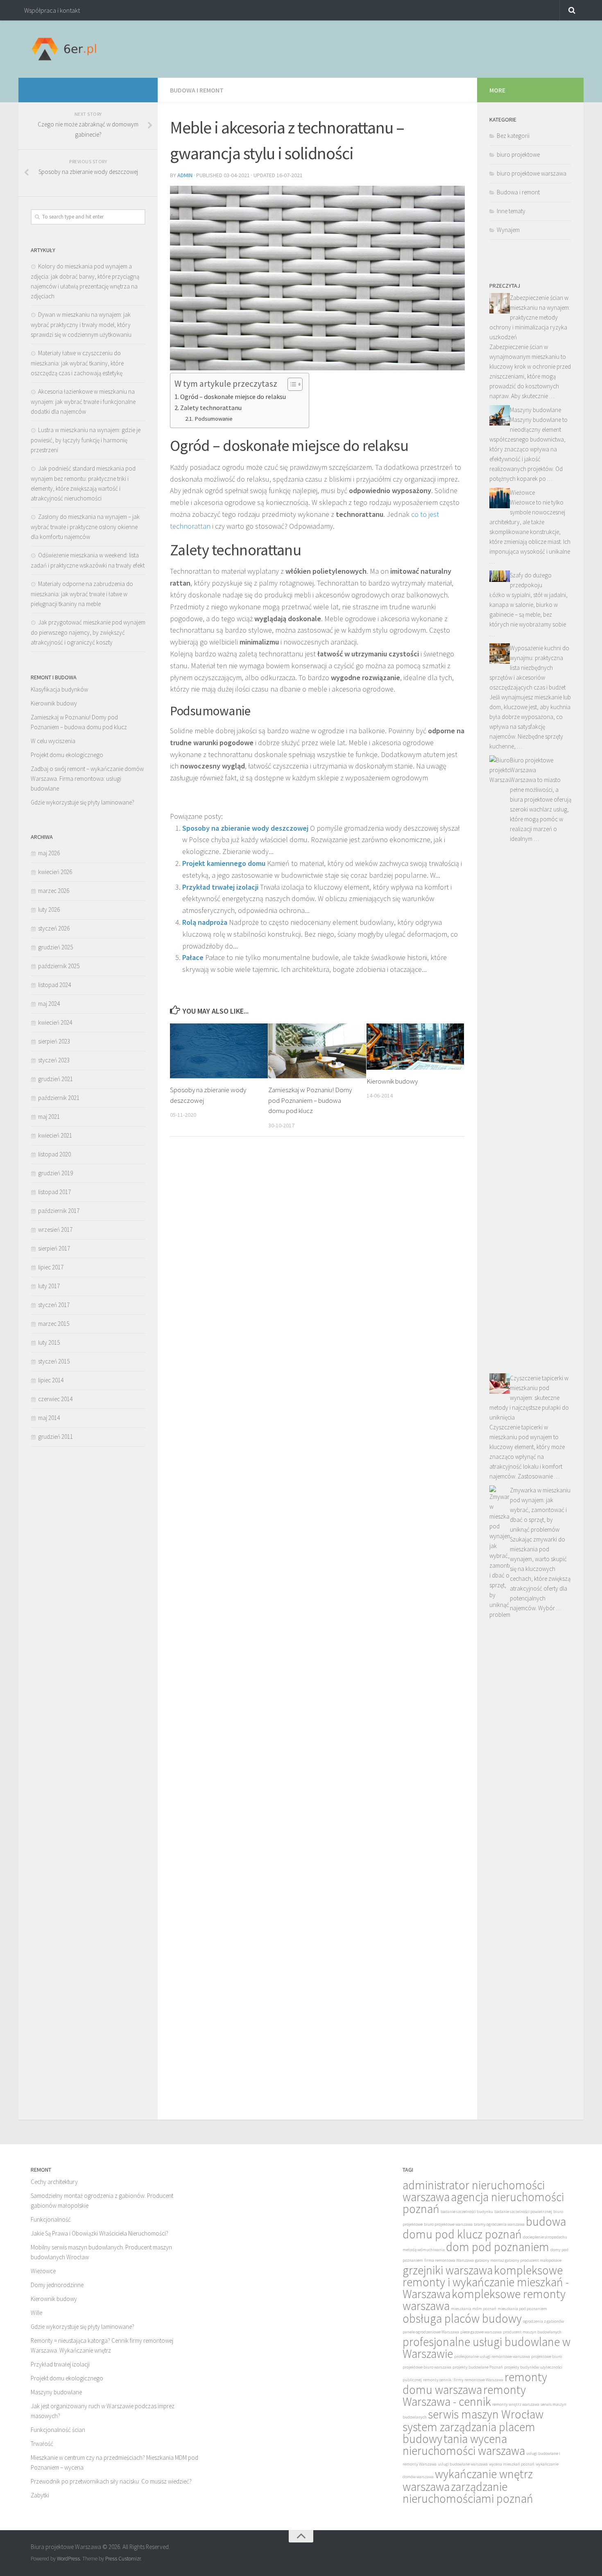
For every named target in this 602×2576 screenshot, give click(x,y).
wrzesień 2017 (55, 1229)
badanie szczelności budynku (467, 2212)
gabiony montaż (489, 2260)
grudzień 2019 (55, 1173)
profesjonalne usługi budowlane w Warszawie (487, 2348)
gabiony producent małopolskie (533, 2260)
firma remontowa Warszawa (449, 2260)
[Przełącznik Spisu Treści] (291, 384)
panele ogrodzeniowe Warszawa (431, 2332)
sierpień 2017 (54, 1248)
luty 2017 (49, 1286)
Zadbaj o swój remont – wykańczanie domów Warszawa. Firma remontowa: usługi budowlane (87, 779)
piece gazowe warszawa (481, 2332)
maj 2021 (49, 1117)
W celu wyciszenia (53, 741)
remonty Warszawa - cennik (464, 2396)
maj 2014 (49, 1418)
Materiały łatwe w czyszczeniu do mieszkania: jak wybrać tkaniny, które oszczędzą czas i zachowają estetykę (77, 363)
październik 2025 (59, 966)
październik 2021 (59, 1098)
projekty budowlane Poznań (478, 2367)
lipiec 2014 (51, 1380)
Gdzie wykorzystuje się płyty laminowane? (83, 802)
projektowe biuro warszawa (427, 2367)
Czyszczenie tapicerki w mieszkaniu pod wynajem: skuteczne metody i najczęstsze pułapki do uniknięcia (529, 1398)
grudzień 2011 (55, 1437)
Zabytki (40, 2495)
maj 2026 (49, 853)
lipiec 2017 (51, 1267)
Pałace (193, 957)
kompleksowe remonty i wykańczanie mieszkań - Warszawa (486, 2282)
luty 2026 (49, 909)
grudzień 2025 (55, 947)
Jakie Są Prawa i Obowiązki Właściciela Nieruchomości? (100, 2233)
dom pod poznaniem (498, 2247)
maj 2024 (49, 1004)
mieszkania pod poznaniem (522, 2309)
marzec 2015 (54, 1324)
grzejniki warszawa (448, 2270)
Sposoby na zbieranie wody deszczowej (245, 828)
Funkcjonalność (51, 2219)
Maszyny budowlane (535, 410)
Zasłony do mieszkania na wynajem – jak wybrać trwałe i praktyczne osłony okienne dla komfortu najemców (85, 527)
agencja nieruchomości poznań (483, 2203)
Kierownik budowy (392, 1081)
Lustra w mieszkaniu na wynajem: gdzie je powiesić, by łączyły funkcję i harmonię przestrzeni (86, 440)
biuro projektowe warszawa (532, 173)
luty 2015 (49, 1342)
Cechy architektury (54, 2182)
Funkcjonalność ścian (58, 2430)
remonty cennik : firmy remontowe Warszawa (463, 2380)
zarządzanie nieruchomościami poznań (468, 2493)
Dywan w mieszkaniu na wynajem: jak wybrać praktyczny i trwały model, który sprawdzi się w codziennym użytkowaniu (81, 325)
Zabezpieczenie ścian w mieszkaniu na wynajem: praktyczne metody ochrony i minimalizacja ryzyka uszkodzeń (530, 317)
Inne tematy (511, 211)
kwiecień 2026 (55, 872)
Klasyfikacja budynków (59, 689)
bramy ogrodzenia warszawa (499, 2224)
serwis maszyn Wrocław (486, 2414)
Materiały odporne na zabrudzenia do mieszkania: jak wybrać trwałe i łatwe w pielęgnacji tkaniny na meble (82, 594)
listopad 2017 (54, 1192)
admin (185, 175)
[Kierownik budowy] (415, 1046)
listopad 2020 (54, 1154)
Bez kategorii (513, 136)
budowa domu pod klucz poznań (484, 2228)
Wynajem (508, 230)
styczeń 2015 (54, 1361)
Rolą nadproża (205, 922)
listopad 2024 (54, 985)
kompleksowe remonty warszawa (484, 2300)
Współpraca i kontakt (52, 10)
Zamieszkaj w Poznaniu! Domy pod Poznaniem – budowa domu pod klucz (310, 1100)
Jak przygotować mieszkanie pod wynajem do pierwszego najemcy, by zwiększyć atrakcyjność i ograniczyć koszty (88, 632)
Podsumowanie (214, 419)
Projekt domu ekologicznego (67, 755)
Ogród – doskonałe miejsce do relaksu (233, 397)
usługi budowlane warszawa (463, 2464)
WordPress (68, 2559)
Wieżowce (522, 492)
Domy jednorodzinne (57, 2285)
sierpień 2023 (54, 1041)
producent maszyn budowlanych (532, 2332)
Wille (36, 2313)
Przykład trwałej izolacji (220, 887)
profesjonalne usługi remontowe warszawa (492, 2356)
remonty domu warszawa (475, 2383)
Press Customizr (123, 2559)
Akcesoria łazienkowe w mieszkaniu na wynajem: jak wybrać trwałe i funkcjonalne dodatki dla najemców (83, 401)
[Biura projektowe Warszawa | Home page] (64, 49)
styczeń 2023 (54, 1060)
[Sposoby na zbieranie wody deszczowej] (219, 1051)
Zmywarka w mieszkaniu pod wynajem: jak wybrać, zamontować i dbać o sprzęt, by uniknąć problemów (540, 1510)
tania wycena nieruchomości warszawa (464, 2445)
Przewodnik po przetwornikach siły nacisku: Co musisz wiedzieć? (111, 2481)
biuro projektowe (518, 154)
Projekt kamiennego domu (224, 863)
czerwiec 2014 (55, 1399)
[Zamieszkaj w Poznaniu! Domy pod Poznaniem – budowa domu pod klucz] (317, 1051)
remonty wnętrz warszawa (516, 2404)
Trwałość (42, 2444)
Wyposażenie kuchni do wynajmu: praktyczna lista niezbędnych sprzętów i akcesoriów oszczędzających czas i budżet (529, 668)
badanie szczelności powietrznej (523, 2212)
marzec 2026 (54, 891)
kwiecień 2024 (55, 1022)
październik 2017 (59, 1211)
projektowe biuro (547, 2356)
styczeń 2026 (54, 928)
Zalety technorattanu (211, 408)
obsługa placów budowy (462, 2318)
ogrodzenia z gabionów (543, 2321)
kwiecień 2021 (55, 1135)
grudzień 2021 (55, 1079)
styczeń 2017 (54, 1305)
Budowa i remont (197, 90)
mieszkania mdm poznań (474, 2309)
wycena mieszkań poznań (512, 2464)
